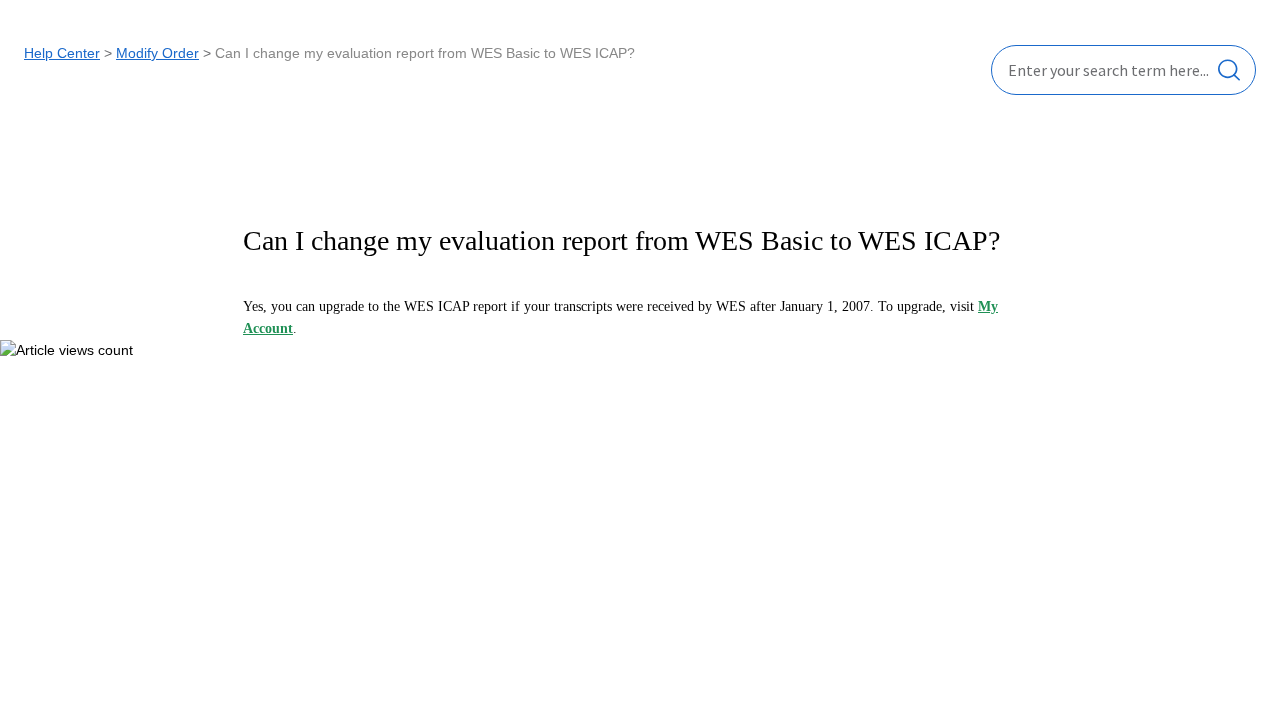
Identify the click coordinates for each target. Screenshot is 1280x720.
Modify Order (157, 53)
